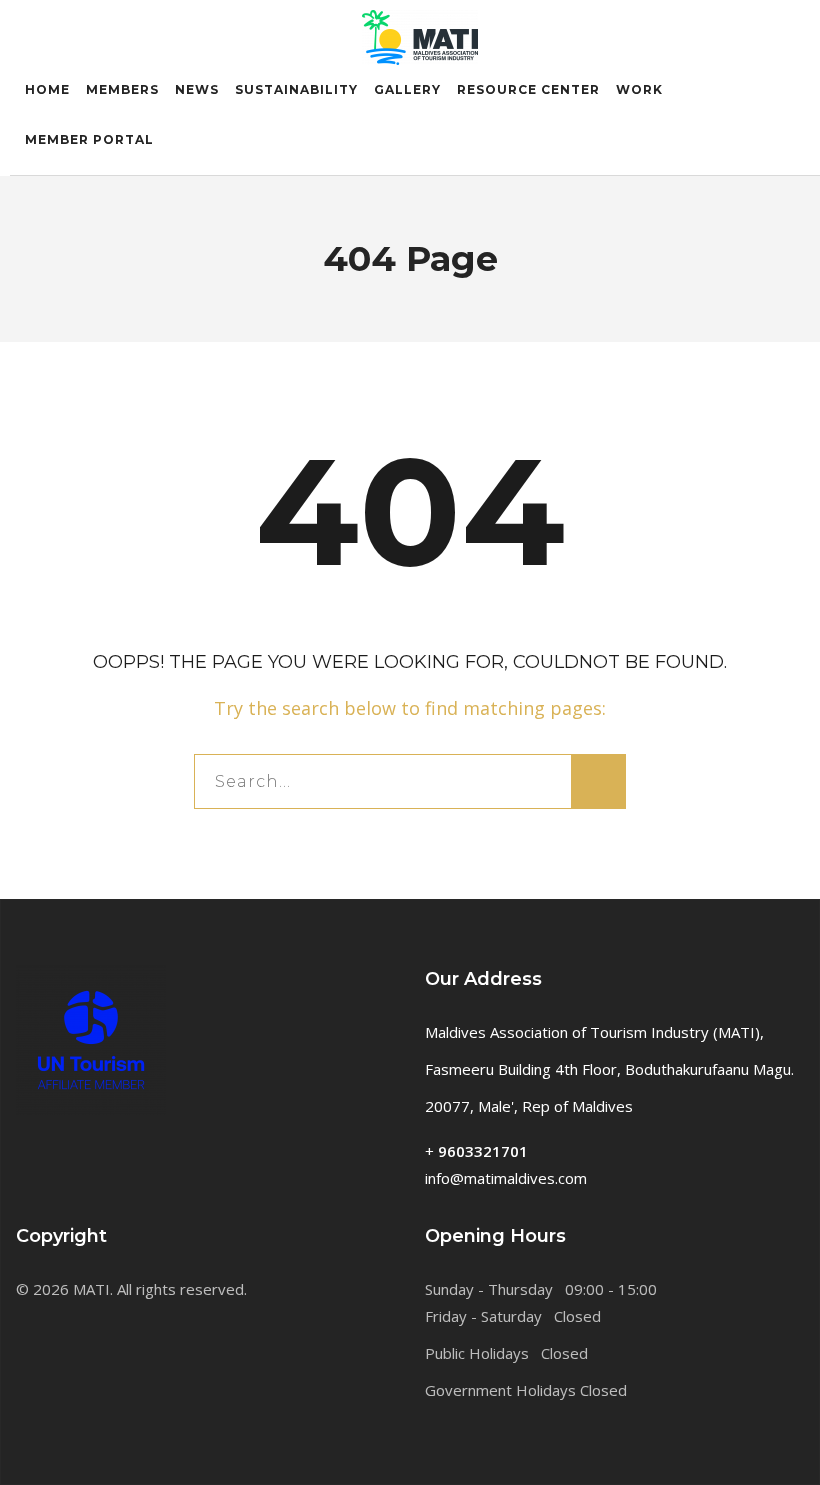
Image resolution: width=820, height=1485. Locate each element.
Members (122, 89)
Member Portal (89, 139)
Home (47, 89)
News (197, 89)
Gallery (407, 89)
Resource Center (528, 89)
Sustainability (296, 89)
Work (639, 89)
